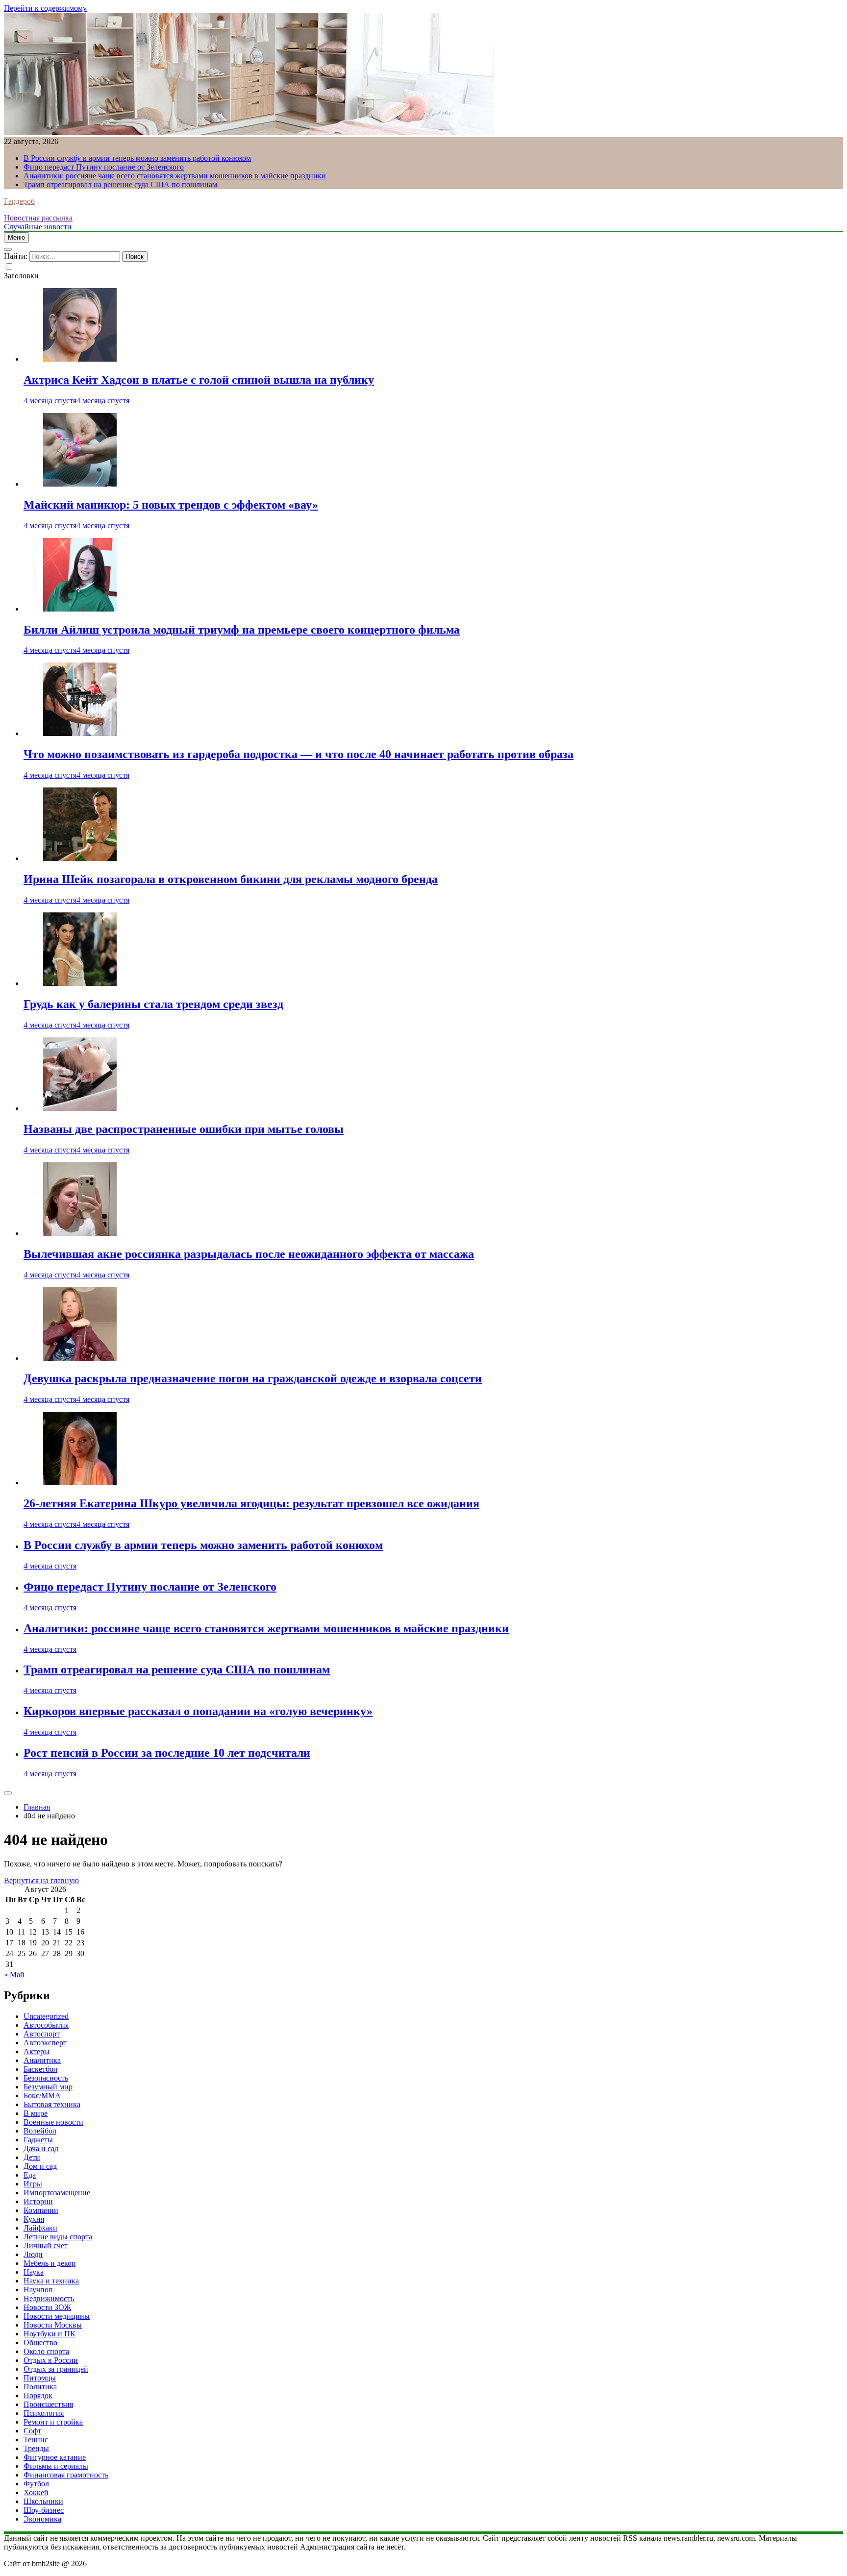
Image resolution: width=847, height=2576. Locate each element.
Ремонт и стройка (53, 2422)
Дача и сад (41, 2148)
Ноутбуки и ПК (50, 2334)
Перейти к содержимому (45, 8)
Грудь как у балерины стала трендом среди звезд (153, 1004)
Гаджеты (38, 2140)
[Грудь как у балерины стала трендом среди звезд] (80, 983)
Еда (30, 2175)
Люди (33, 2254)
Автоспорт (42, 2034)
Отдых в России (51, 2360)
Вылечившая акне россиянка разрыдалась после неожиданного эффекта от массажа (249, 1254)
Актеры (37, 2051)
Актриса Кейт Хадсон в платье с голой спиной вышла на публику (199, 380)
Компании (41, 2210)
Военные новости (53, 2122)
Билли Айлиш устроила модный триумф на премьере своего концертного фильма (242, 630)
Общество (40, 2343)
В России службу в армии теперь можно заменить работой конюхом (137, 158)
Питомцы (40, 2378)
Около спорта (46, 2351)
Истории (38, 2201)
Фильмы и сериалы (56, 2466)
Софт (32, 2431)
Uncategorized (46, 2016)
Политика (40, 2387)
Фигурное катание (55, 2457)
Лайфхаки (40, 2228)
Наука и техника (51, 2281)
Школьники (43, 2501)
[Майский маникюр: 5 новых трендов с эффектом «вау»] (80, 484)
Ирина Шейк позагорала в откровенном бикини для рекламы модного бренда (231, 879)
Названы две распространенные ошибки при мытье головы (184, 1129)
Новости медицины (57, 2316)
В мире (36, 2113)
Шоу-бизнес (44, 2510)
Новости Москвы (53, 2325)
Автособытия (46, 2025)
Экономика (42, 2519)
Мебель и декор (50, 2263)
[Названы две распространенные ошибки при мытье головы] (80, 1108)
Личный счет (46, 2245)
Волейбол (40, 2131)
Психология (44, 2413)
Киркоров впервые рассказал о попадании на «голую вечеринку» (198, 1711)
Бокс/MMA (42, 2096)
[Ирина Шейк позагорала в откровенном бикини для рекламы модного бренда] (80, 858)
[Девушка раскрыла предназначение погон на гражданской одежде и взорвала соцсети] (80, 1358)
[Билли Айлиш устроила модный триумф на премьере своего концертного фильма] (80, 609)
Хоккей (36, 2492)
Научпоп (38, 2290)
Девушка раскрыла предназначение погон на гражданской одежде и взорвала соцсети (253, 1378)
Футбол (36, 2484)
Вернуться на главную (41, 1880)
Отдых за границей (56, 2369)
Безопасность (46, 2078)
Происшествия (48, 2404)
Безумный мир (48, 2087)
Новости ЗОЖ (47, 2307)
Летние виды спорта (58, 2237)
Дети (32, 2157)
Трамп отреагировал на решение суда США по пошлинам (120, 184)
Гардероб (19, 201)
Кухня (34, 2219)
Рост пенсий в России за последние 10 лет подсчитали (167, 1753)
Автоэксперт (45, 2043)
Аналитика (42, 2060)
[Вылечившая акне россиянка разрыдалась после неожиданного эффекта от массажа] (80, 1233)
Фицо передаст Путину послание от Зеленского (104, 167)
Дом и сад (40, 2166)
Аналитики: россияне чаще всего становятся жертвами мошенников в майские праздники (175, 176)
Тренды (36, 2448)
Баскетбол (40, 2069)
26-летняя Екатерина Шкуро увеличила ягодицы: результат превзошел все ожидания (251, 1503)
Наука (34, 2272)
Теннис (36, 2440)
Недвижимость (49, 2298)
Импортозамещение (57, 2193)
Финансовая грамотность (66, 2475)
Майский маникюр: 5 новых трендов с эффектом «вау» (171, 505)
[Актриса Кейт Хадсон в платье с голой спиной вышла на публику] (80, 359)
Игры (33, 2184)
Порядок (38, 2395)
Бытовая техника (52, 2104)
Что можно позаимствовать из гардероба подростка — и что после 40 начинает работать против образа (299, 754)
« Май (14, 1975)
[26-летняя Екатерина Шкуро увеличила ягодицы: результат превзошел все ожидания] (80, 1483)
